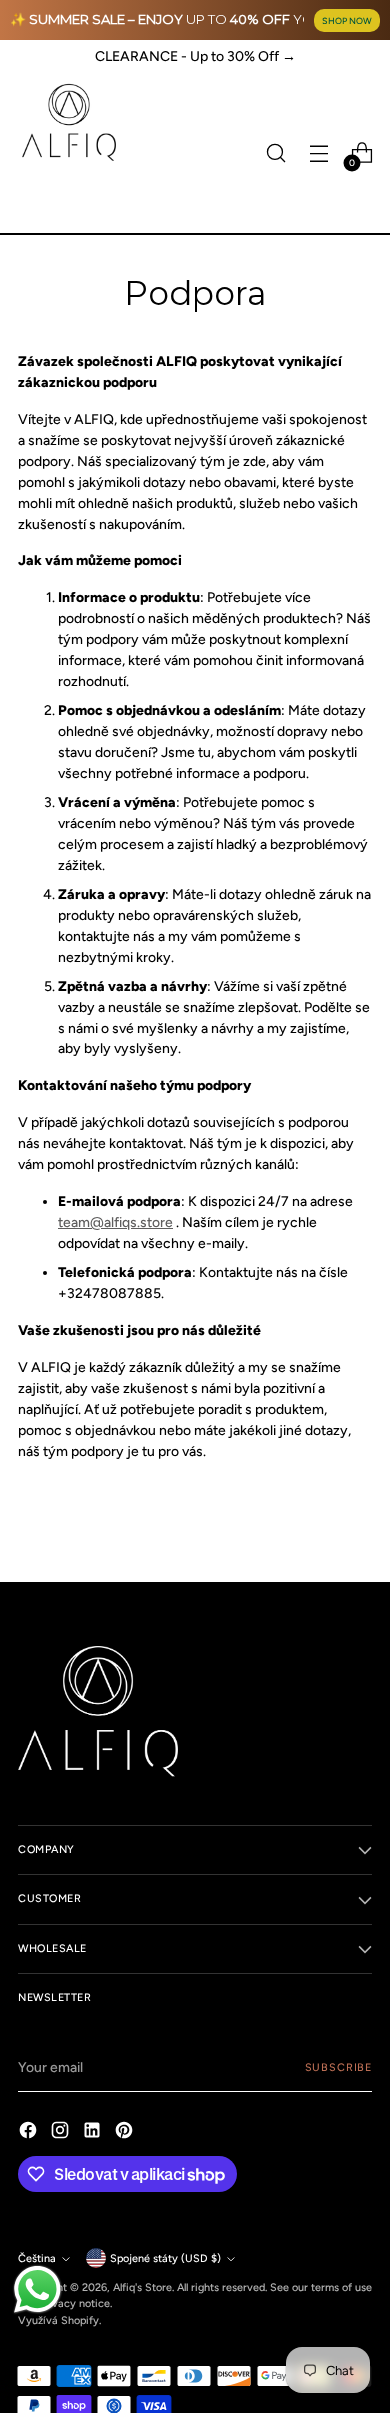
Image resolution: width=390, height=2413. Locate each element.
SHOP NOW (347, 20)
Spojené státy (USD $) (165, 2258)
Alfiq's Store (142, 2287)
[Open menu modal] (318, 153)
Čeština (37, 2258)
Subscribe (338, 2067)
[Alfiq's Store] (68, 122)
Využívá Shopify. (59, 2320)
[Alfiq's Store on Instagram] (62, 2133)
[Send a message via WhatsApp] (37, 2289)
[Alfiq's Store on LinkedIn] (94, 2133)
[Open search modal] (275, 153)
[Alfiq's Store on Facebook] (30, 2133)
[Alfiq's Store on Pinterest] (126, 2133)
